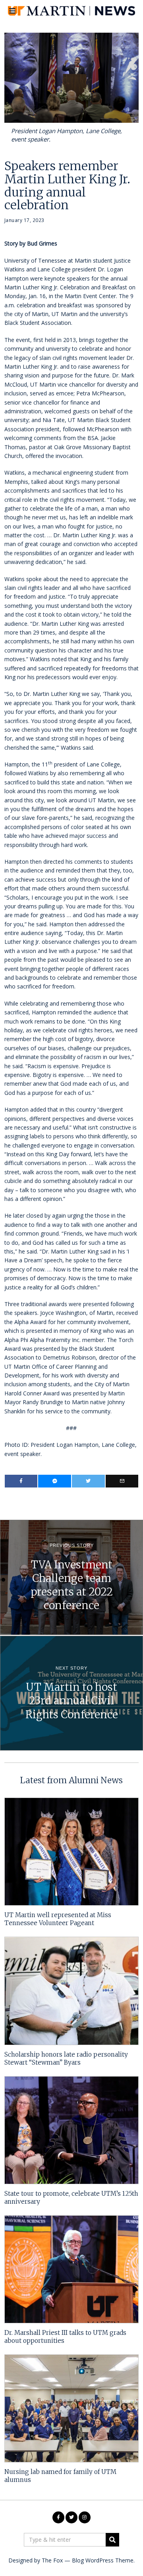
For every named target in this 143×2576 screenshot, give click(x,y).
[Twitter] (88, 1481)
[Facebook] (21, 1481)
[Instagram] (85, 2517)
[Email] (122, 1481)
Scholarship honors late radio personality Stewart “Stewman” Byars (66, 2058)
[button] (112, 2540)
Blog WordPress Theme (103, 2560)
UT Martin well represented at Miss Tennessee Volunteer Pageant (58, 1919)
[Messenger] (55, 1481)
